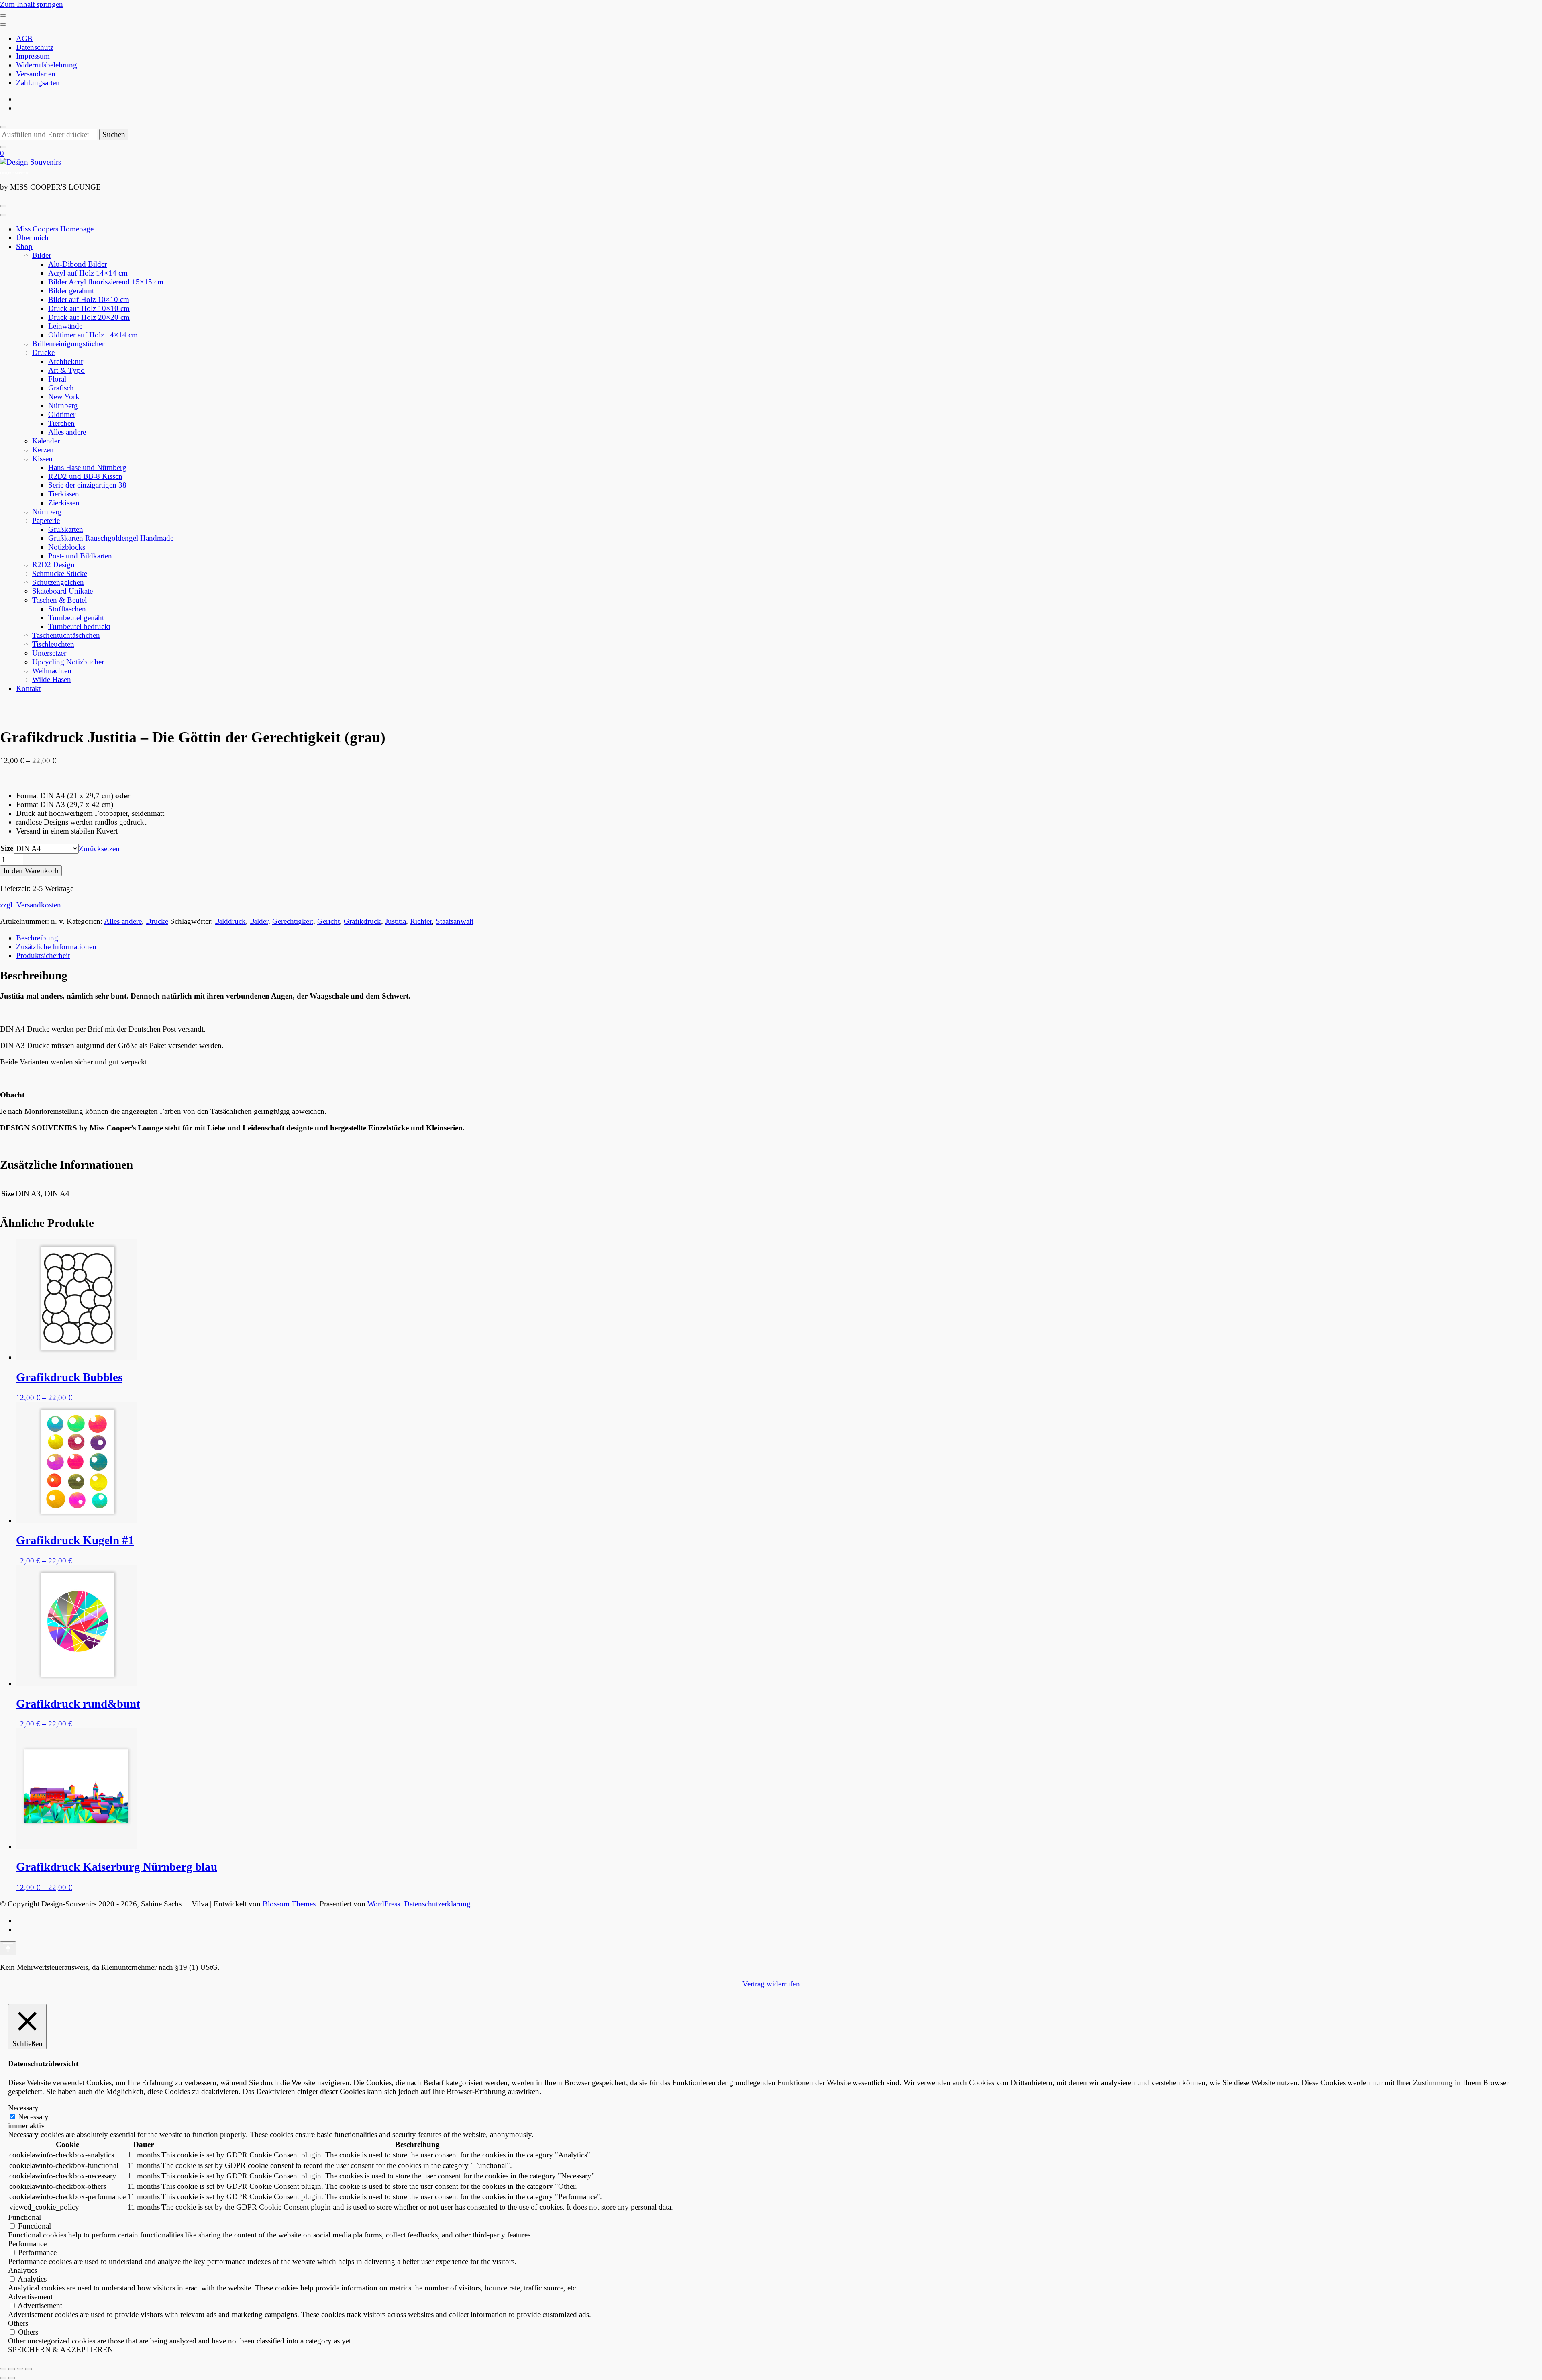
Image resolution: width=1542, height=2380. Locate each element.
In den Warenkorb (31, 871)
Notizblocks (67, 547)
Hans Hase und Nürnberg (87, 467)
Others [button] (18, 2323)
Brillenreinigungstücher (68, 344)
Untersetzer (49, 653)
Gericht (328, 921)
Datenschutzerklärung (437, 1904)
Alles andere (67, 432)
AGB (24, 38)
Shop (24, 246)
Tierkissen (64, 494)
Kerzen (43, 450)
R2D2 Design (53, 565)
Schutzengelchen (58, 582)
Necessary (33, 2117)
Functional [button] (24, 2217)
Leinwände (65, 326)
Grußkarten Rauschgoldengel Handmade (111, 538)
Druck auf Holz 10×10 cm (89, 308)
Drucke (43, 352)
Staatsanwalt (455, 921)
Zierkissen (64, 503)
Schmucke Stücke (60, 573)
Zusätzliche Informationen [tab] (56, 947)
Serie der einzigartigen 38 (87, 485)
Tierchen (61, 423)
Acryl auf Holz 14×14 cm (88, 273)
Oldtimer (62, 414)
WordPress (384, 1904)
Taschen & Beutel (59, 600)
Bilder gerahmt (71, 291)
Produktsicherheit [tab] (43, 955)
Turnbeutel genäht (76, 618)
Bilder (42, 255)
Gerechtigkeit (293, 921)
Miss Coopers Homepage (55, 229)
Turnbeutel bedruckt (79, 626)
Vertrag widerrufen (771, 1984)
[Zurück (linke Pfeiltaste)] (3, 2378)
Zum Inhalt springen (32, 4)
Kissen (42, 459)
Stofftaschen (67, 609)
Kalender (46, 441)
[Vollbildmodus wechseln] (12, 2369)
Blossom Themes (289, 1904)
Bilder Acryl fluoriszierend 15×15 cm (106, 282)
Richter (421, 921)
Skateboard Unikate (62, 591)
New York (64, 397)
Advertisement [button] (30, 2297)
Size (7, 848)
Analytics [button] (22, 2270)
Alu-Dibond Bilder (78, 264)
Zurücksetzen (99, 849)
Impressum (33, 56)
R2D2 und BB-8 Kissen (85, 476)
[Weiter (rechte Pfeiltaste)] (12, 2378)
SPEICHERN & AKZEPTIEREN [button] (61, 2350)
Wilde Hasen (52, 679)
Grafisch (61, 388)
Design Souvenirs (14, 173)
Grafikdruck (362, 921)
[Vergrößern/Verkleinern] (3, 2369)
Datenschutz (35, 47)
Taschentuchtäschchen (66, 635)
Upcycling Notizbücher (68, 662)
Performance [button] (27, 2244)
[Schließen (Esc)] (29, 2369)
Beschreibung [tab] (37, 938)
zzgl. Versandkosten (31, 905)
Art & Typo (66, 370)
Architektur (66, 361)
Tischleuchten (53, 644)
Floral (57, 379)
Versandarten (36, 74)
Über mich (32, 238)
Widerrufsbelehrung (47, 65)
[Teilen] (20, 2369)
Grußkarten (66, 529)
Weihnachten (52, 671)
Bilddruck (230, 921)
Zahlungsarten (38, 83)
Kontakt (29, 688)
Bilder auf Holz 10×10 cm (89, 299)
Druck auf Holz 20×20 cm (89, 317)
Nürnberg (63, 406)
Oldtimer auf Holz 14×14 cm (93, 335)
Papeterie (46, 520)
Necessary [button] (23, 2108)
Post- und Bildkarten (80, 556)
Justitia (396, 921)
